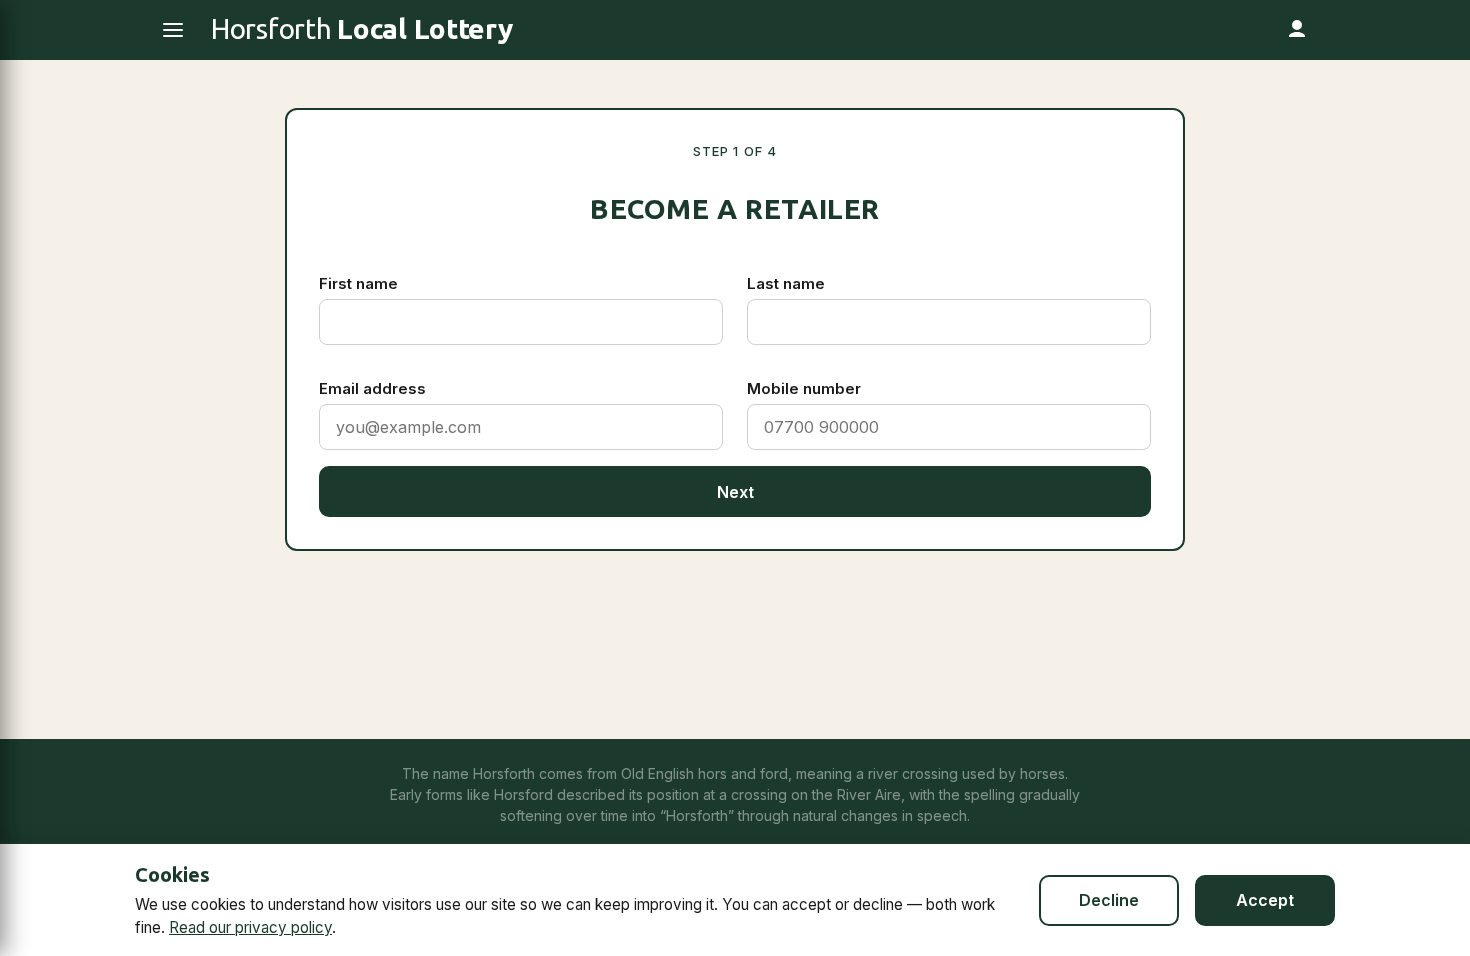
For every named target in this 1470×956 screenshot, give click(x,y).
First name (358, 283)
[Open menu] (173, 30)
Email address (372, 388)
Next (735, 492)
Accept (1265, 900)
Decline (1109, 900)
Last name (786, 283)
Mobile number (804, 388)
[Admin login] (1297, 30)
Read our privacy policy (250, 927)
